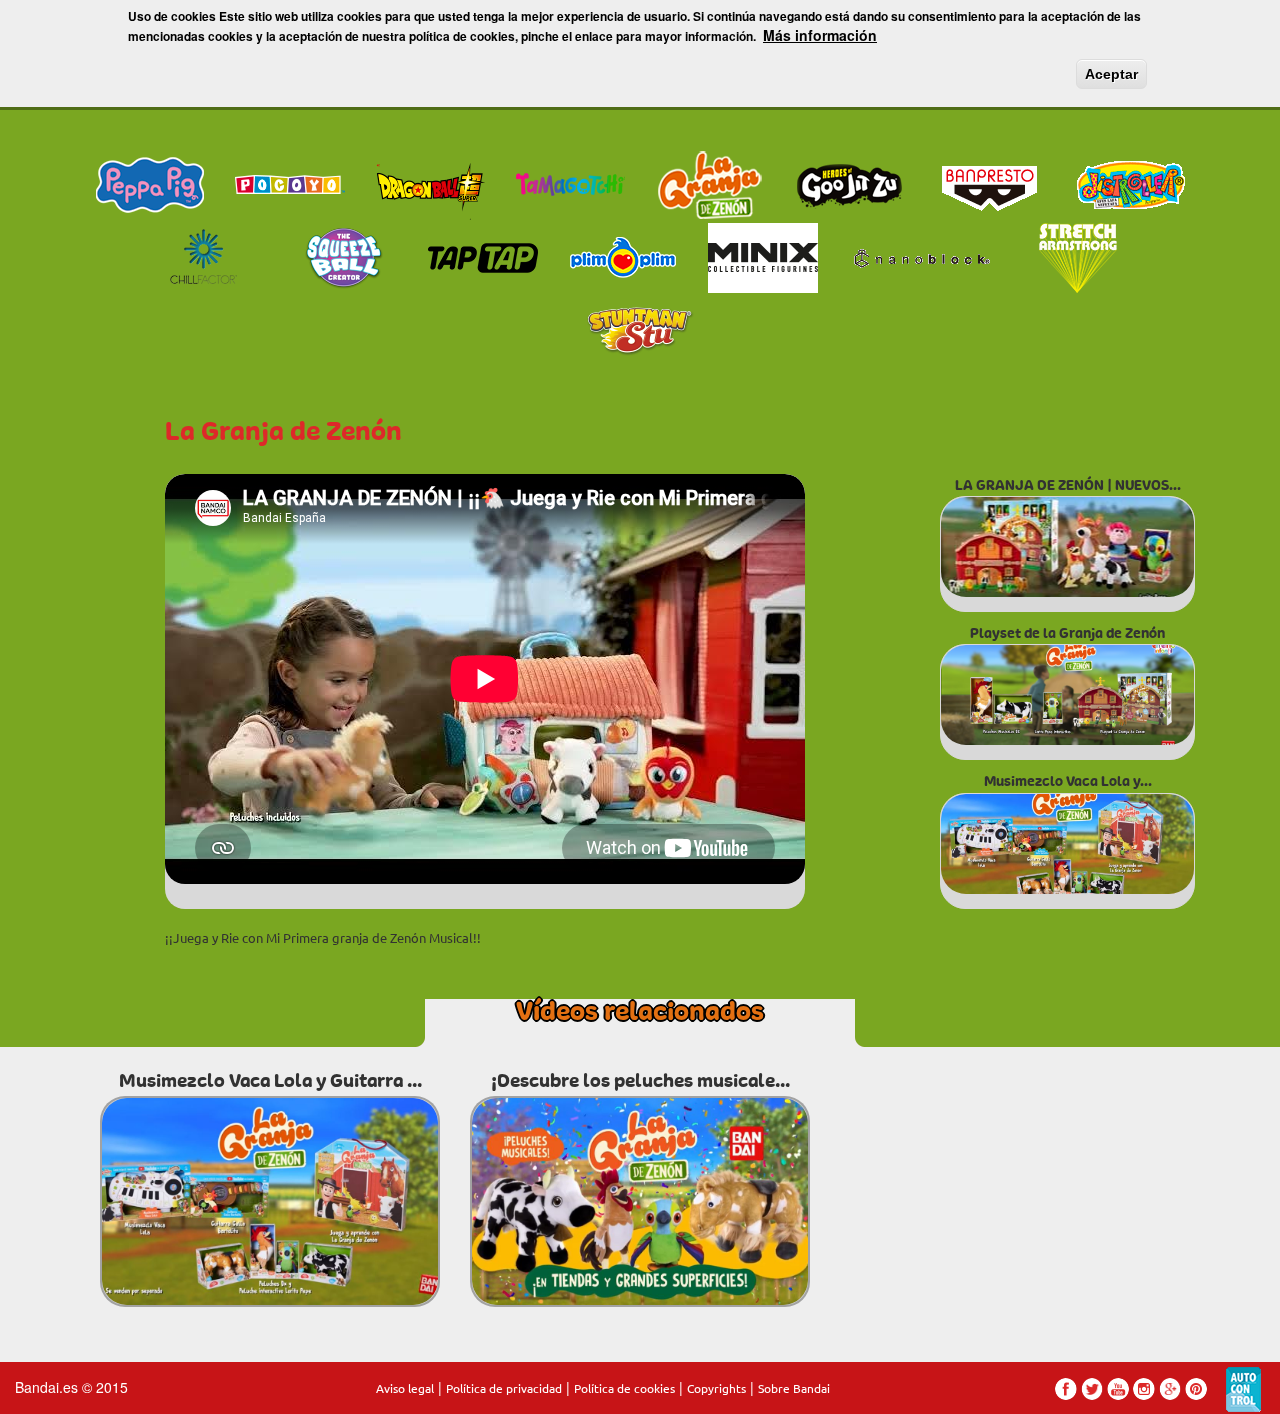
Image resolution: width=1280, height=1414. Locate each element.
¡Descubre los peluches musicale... (640, 1081)
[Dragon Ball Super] (430, 183)
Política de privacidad (504, 1388)
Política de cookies (624, 1388)
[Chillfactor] (203, 255)
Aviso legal (405, 1388)
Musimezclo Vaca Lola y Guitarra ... (270, 1081)
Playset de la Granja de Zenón (1067, 633)
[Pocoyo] (290, 183)
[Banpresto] (990, 183)
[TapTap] (483, 255)
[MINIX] (763, 255)
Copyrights (716, 1388)
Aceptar (1111, 74)
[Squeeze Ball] (343, 255)
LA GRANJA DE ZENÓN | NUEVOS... (1068, 485)
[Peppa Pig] (150, 183)
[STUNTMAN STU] (640, 328)
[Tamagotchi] (570, 183)
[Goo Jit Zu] (850, 183)
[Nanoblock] (920, 255)
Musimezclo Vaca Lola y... (1068, 781)
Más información (820, 35)
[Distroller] (1130, 183)
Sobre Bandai (794, 1388)
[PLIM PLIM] (623, 255)
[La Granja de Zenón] (710, 183)
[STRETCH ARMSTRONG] (1078, 255)
